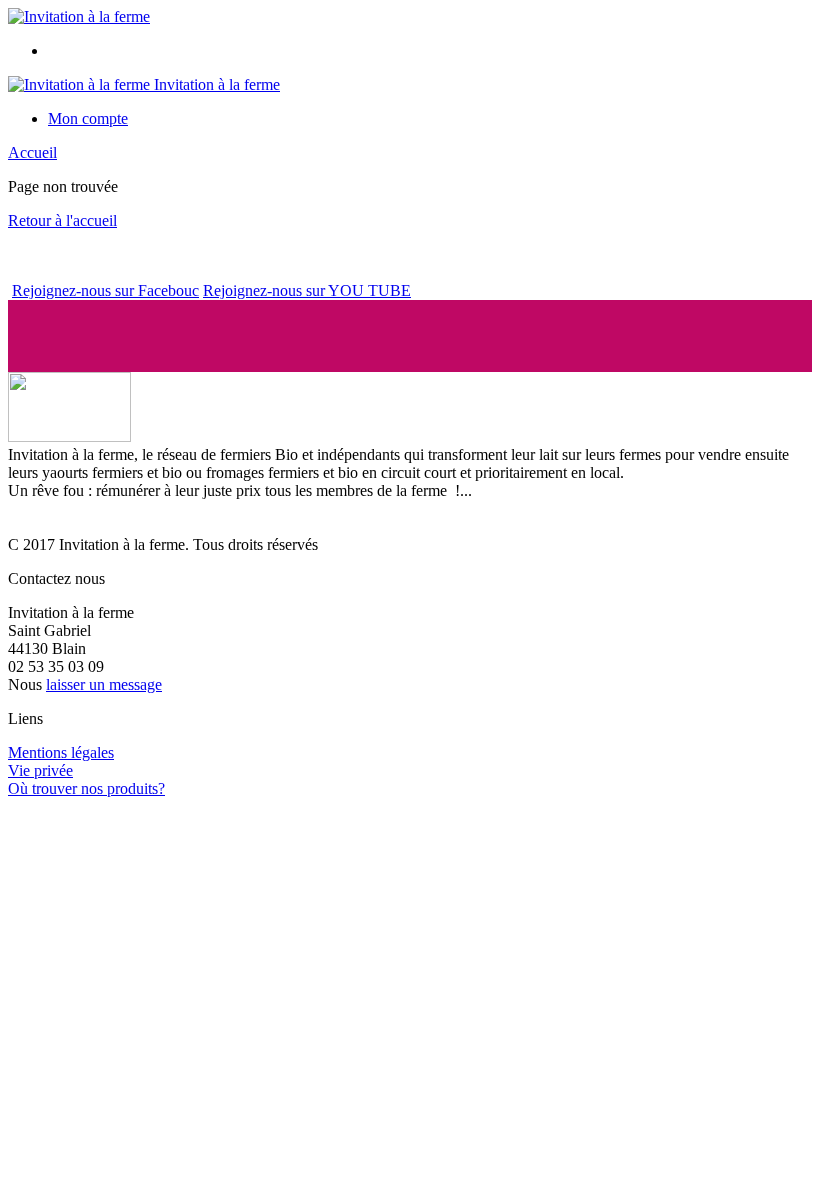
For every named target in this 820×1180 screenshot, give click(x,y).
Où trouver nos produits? (86, 788)
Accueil (32, 152)
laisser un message (104, 684)
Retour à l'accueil (62, 220)
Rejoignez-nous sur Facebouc (105, 290)
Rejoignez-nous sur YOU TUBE (307, 290)
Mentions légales (61, 752)
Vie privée (40, 770)
